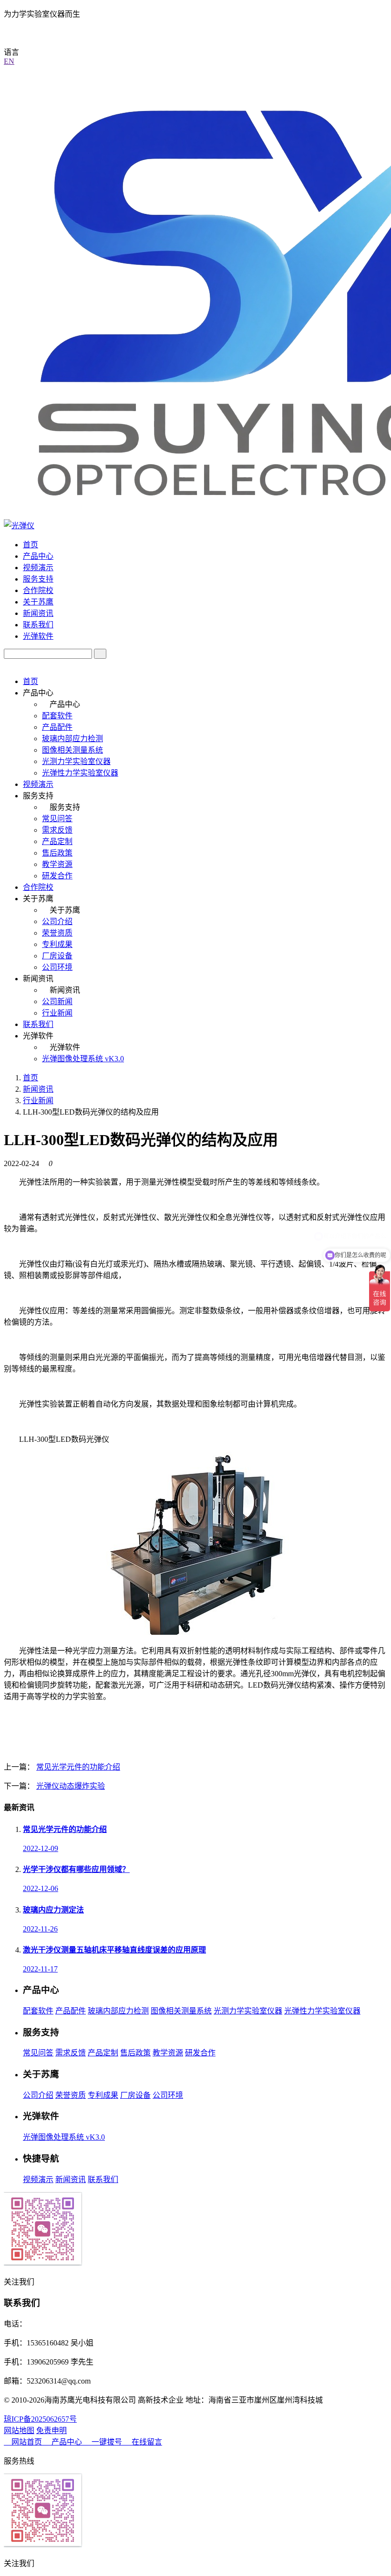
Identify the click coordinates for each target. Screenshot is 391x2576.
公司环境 (57, 967)
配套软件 (57, 716)
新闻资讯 (38, 613)
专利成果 (57, 944)
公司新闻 (57, 1001)
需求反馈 (57, 830)
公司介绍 (57, 921)
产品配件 (57, 727)
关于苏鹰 (38, 602)
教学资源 (57, 864)
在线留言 (146, 2442)
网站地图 (19, 2430)
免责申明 (51, 2430)
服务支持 (38, 579)
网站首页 (27, 2442)
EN (9, 61)
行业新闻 (57, 1013)
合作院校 (38, 590)
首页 (31, 545)
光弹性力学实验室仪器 (80, 773)
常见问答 (57, 819)
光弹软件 (38, 636)
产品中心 (38, 556)
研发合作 (57, 876)
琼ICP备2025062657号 (40, 2419)
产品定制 (57, 841)
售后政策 (57, 853)
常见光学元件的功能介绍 (78, 1767)
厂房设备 (57, 956)
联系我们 (38, 625)
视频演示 (38, 568)
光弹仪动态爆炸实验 (71, 1786)
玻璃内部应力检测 (72, 739)
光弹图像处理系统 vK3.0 (83, 1059)
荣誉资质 (57, 933)
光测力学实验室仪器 (76, 761)
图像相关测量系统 (72, 750)
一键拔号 (107, 2442)
